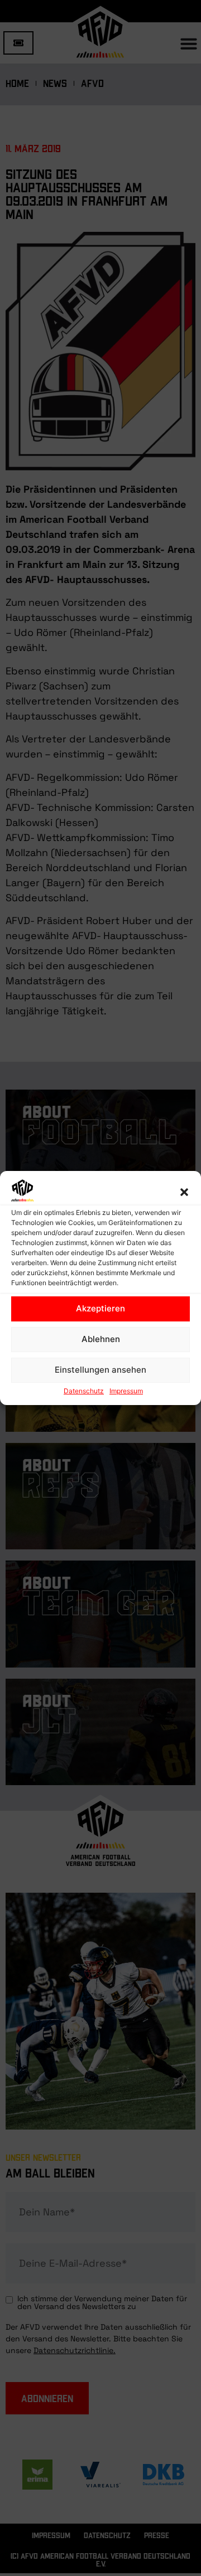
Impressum (126, 1391)
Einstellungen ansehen (100, 1370)
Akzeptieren (100, 1308)
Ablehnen (101, 1339)
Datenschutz (84, 1391)
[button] (184, 1192)
